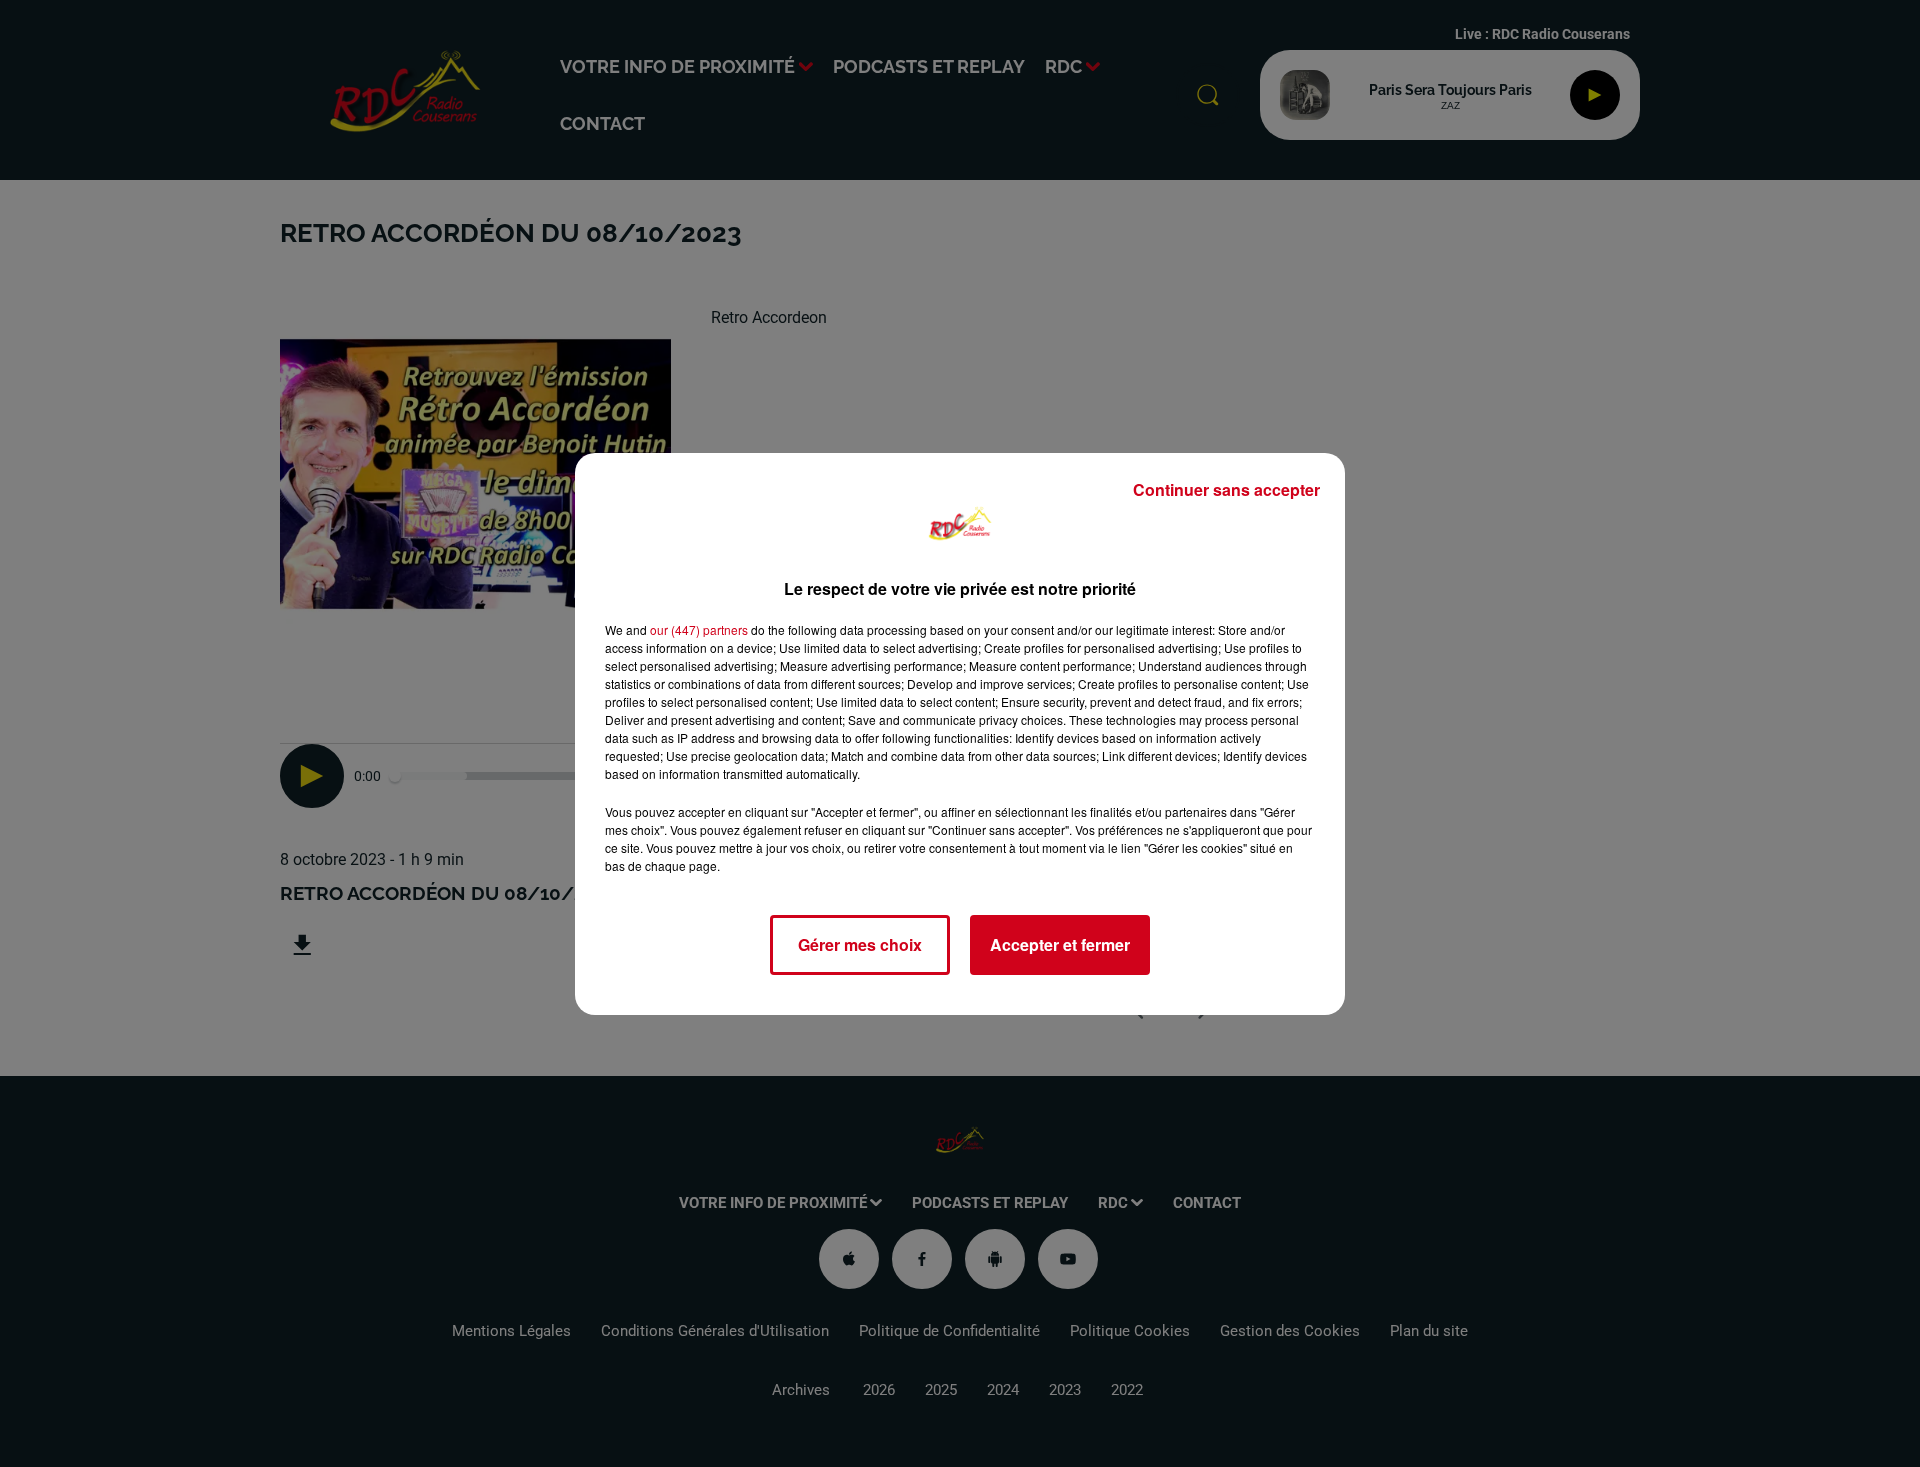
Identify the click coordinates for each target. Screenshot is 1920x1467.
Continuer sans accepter (1226, 489)
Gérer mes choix (860, 944)
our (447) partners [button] (699, 629)
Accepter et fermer (1060, 944)
